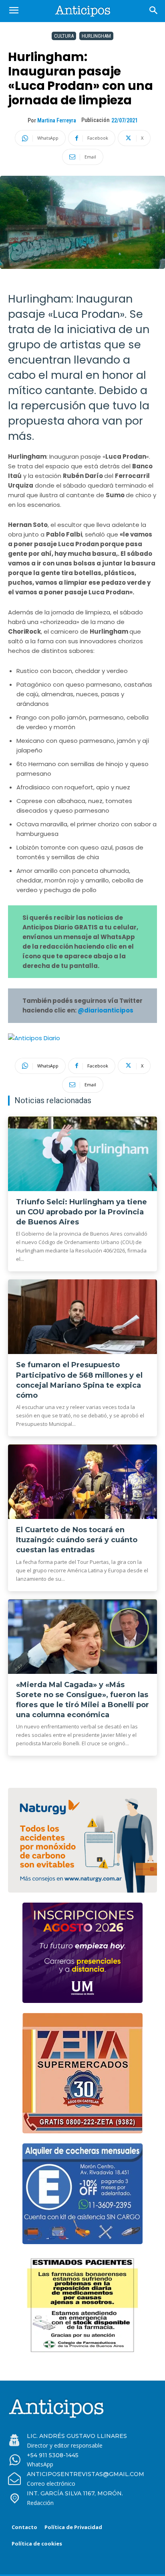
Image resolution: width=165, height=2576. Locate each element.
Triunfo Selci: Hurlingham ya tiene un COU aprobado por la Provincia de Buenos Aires (81, 1212)
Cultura (64, 36)
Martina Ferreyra (57, 120)
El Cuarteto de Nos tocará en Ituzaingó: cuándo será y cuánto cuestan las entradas (77, 1540)
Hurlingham (96, 36)
